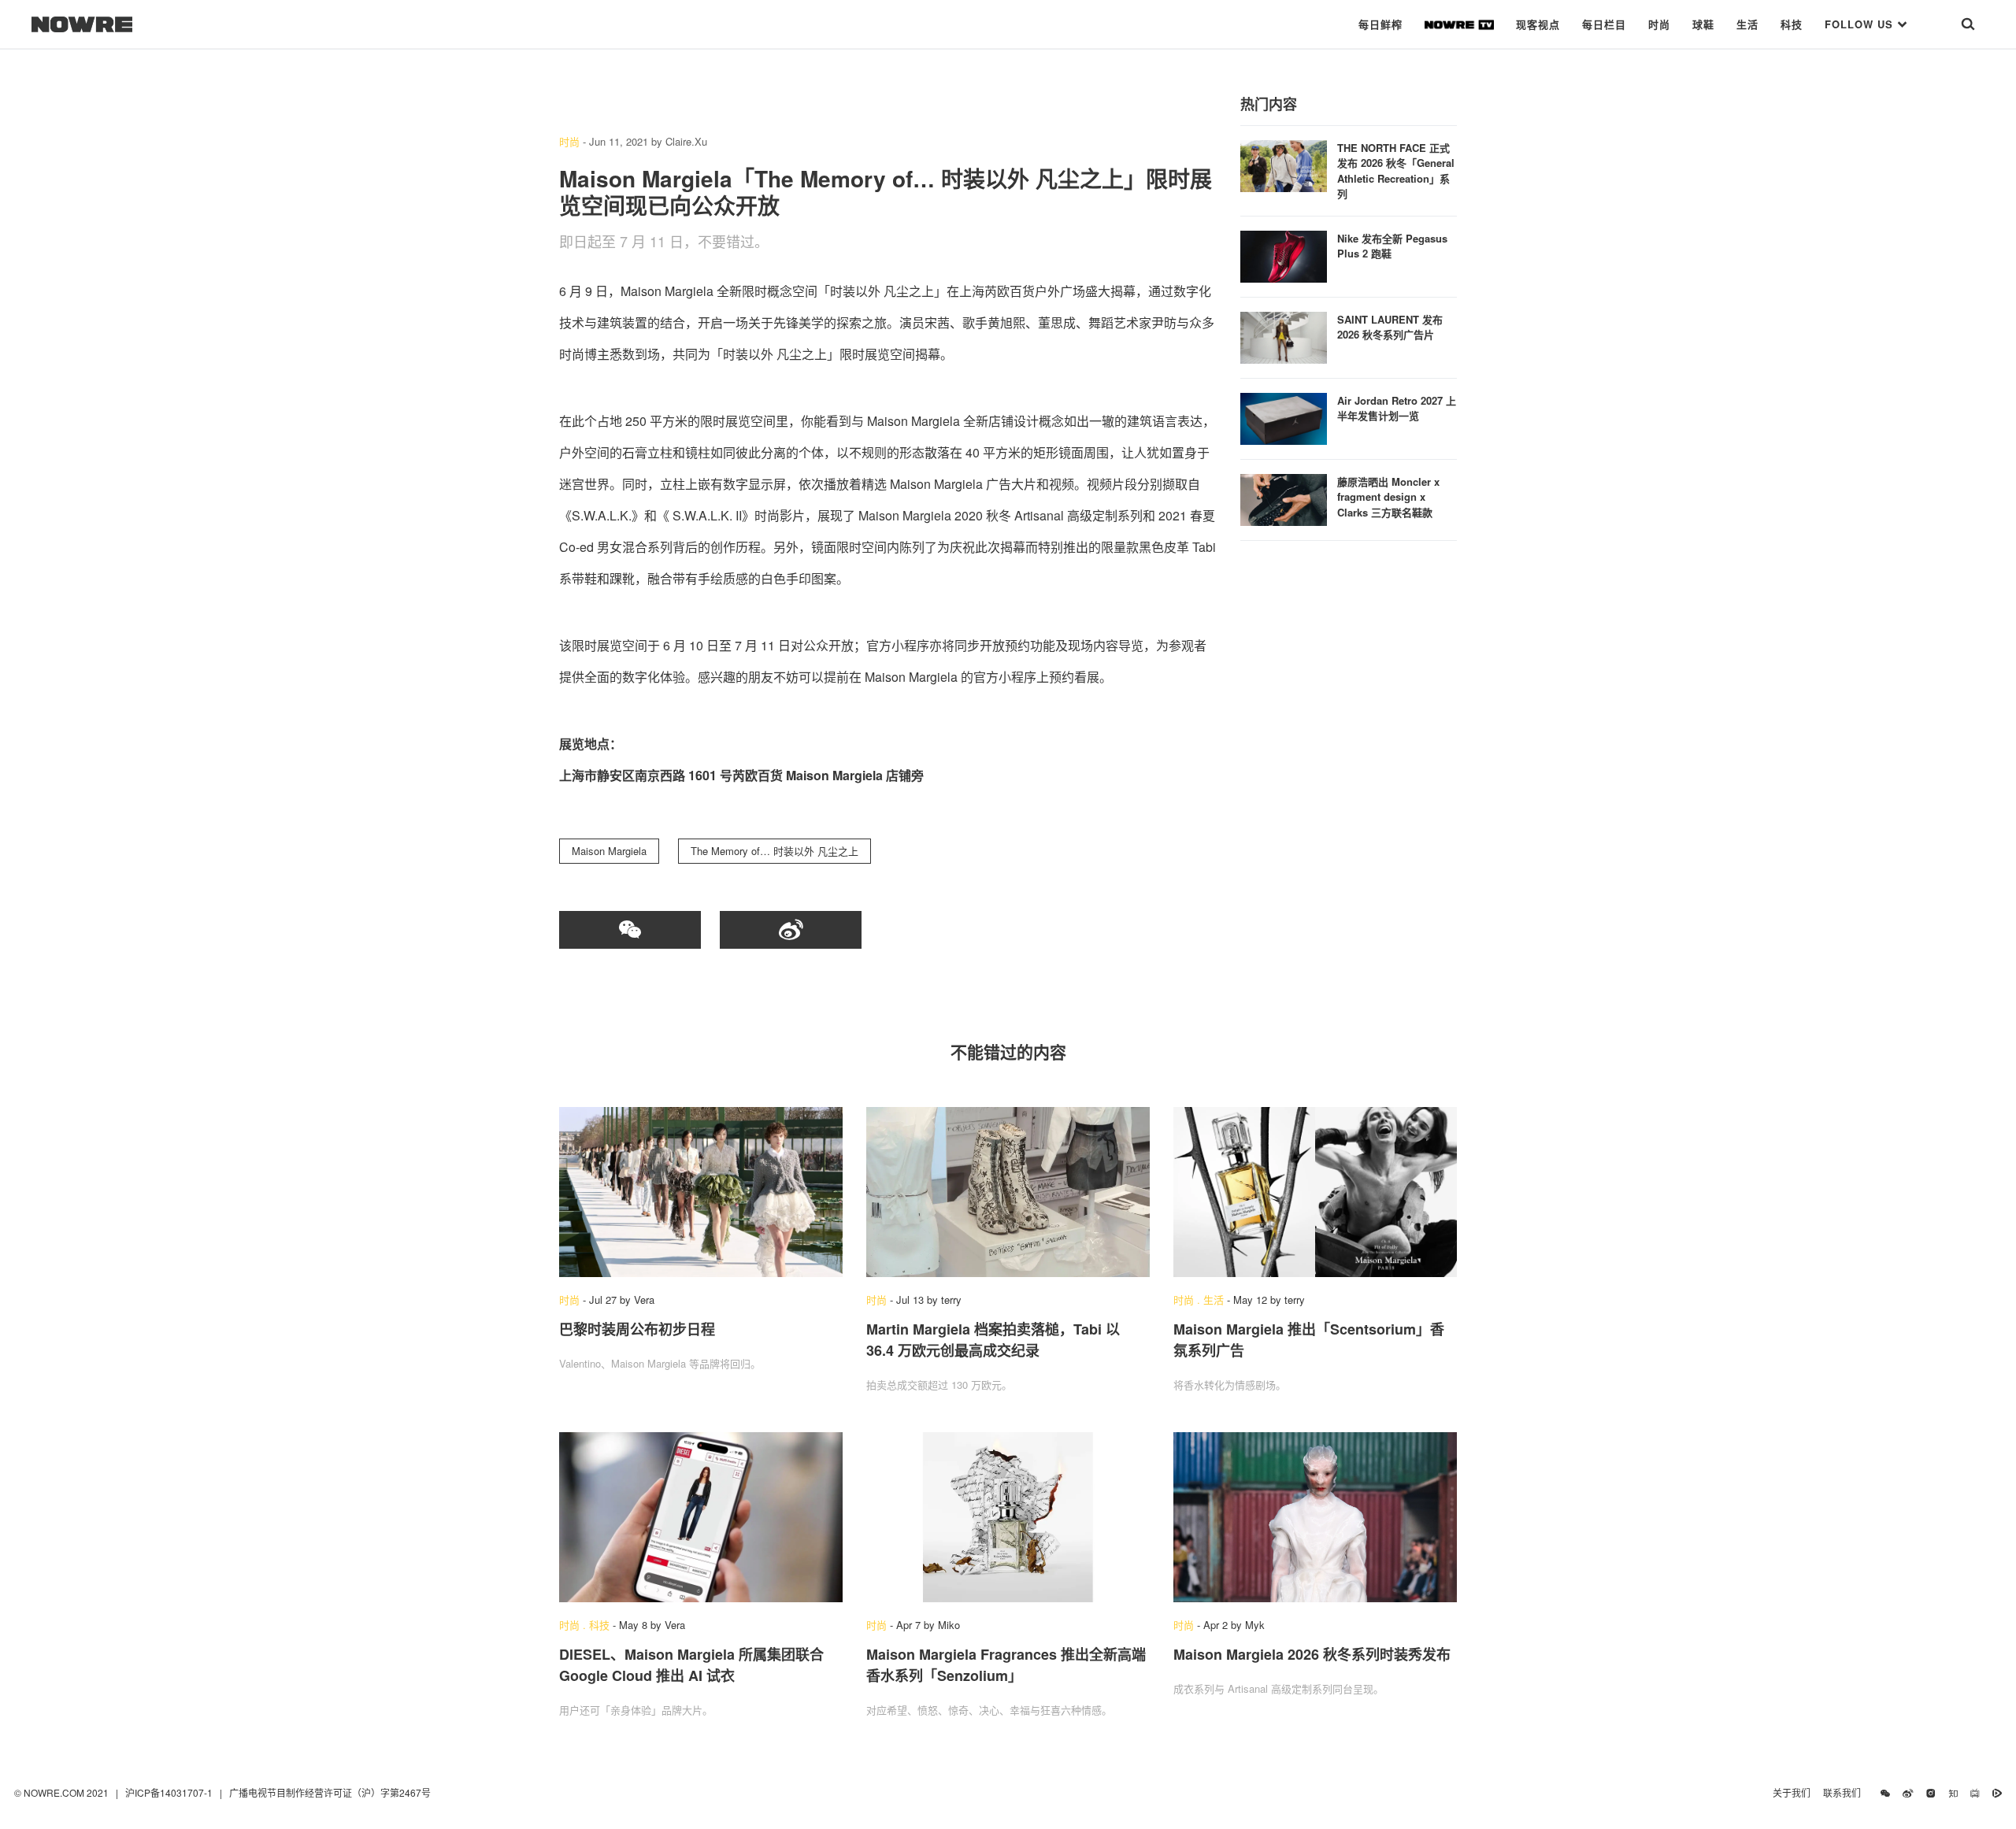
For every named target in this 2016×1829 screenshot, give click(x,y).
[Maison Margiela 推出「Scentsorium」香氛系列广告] (1315, 1192)
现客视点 (1538, 24)
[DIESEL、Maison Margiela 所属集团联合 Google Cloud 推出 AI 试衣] (701, 1517)
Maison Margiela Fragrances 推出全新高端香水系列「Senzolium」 (1006, 1665)
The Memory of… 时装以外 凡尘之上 (775, 851)
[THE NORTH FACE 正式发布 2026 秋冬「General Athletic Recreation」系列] (1284, 164)
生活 (1747, 24)
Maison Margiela (609, 851)
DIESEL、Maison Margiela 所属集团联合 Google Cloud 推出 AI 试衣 (691, 1665)
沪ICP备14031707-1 (170, 1792)
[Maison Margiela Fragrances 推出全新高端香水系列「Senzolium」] (1008, 1517)
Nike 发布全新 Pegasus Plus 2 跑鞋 (1392, 246)
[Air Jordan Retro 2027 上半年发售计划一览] (1284, 417)
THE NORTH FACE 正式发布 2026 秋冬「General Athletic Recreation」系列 (1396, 171)
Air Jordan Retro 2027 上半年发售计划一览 (1397, 408)
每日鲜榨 (1380, 24)
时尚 (1659, 24)
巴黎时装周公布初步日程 (637, 1329)
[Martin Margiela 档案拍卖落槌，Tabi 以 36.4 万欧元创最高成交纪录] (1008, 1192)
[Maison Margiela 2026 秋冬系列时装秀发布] (1315, 1517)
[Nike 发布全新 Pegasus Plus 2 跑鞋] (1284, 255)
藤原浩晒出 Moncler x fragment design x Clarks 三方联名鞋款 (1388, 497)
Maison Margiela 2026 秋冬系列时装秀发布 (1312, 1654)
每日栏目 (1604, 24)
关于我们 (1792, 1792)
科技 (1792, 24)
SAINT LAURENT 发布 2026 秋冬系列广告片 (1390, 327)
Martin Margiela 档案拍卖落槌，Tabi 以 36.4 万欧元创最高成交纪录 (993, 1340)
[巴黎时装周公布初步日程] (701, 1192)
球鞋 (1703, 24)
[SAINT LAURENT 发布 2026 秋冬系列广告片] (1284, 336)
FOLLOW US (1861, 24)
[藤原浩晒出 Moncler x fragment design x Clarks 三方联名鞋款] (1284, 498)
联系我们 (1846, 1792)
